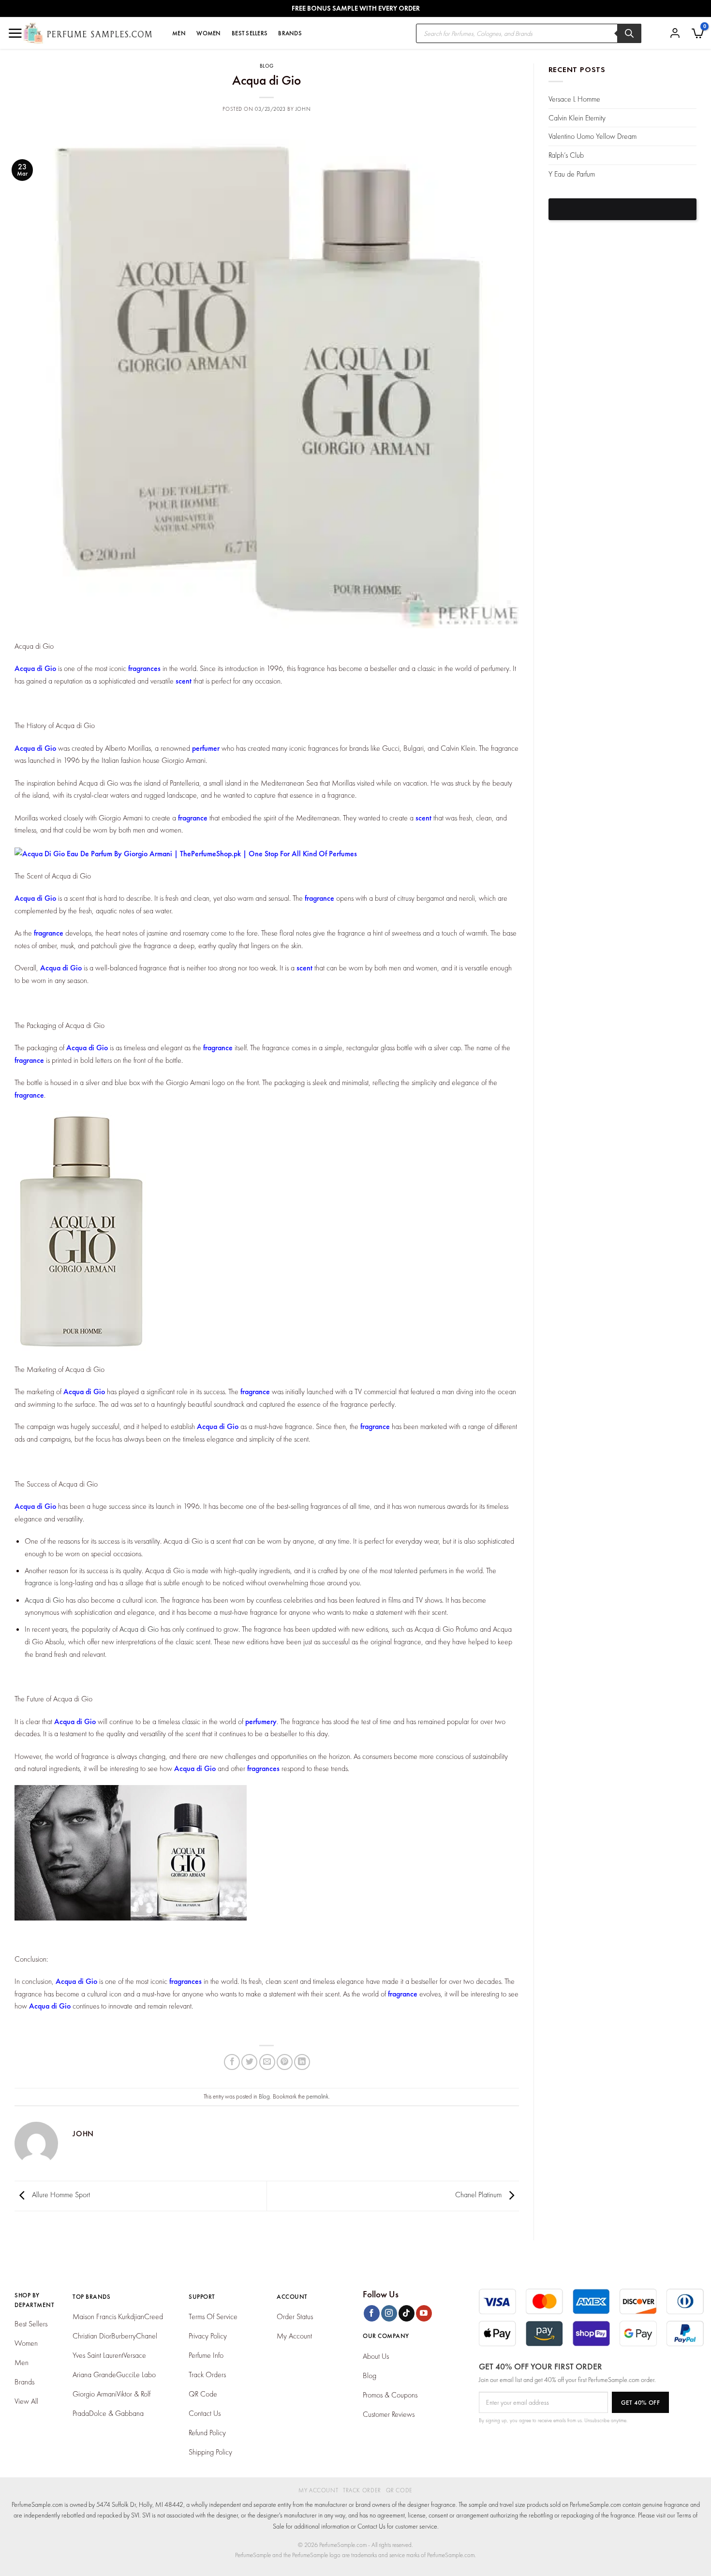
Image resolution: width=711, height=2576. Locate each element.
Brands (290, 33)
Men (179, 33)
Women (208, 33)
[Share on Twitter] (249, 2062)
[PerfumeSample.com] (88, 33)
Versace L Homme (574, 99)
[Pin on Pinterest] (285, 2062)
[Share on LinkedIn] (302, 2062)
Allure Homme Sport (60, 2195)
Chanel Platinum (479, 2195)
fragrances (144, 668)
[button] (698, 33)
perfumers (433, 1571)
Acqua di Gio (35, 668)
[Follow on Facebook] (372, 2313)
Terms (684, 2515)
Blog (267, 66)
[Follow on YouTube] (424, 2313)
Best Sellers (250, 33)
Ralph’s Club (566, 155)
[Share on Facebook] (232, 2062)
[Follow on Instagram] (389, 2313)
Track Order (362, 2490)
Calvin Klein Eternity (577, 118)
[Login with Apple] (623, 209)
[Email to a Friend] (267, 2062)
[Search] (629, 33)
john (303, 109)
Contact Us (371, 2526)
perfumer (206, 748)
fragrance (193, 818)
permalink (317, 2096)
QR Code (399, 2490)
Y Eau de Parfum (572, 174)
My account (318, 2490)
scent (184, 681)
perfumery (261, 1721)
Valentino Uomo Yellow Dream (592, 136)
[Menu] (15, 33)
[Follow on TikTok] (407, 2313)
